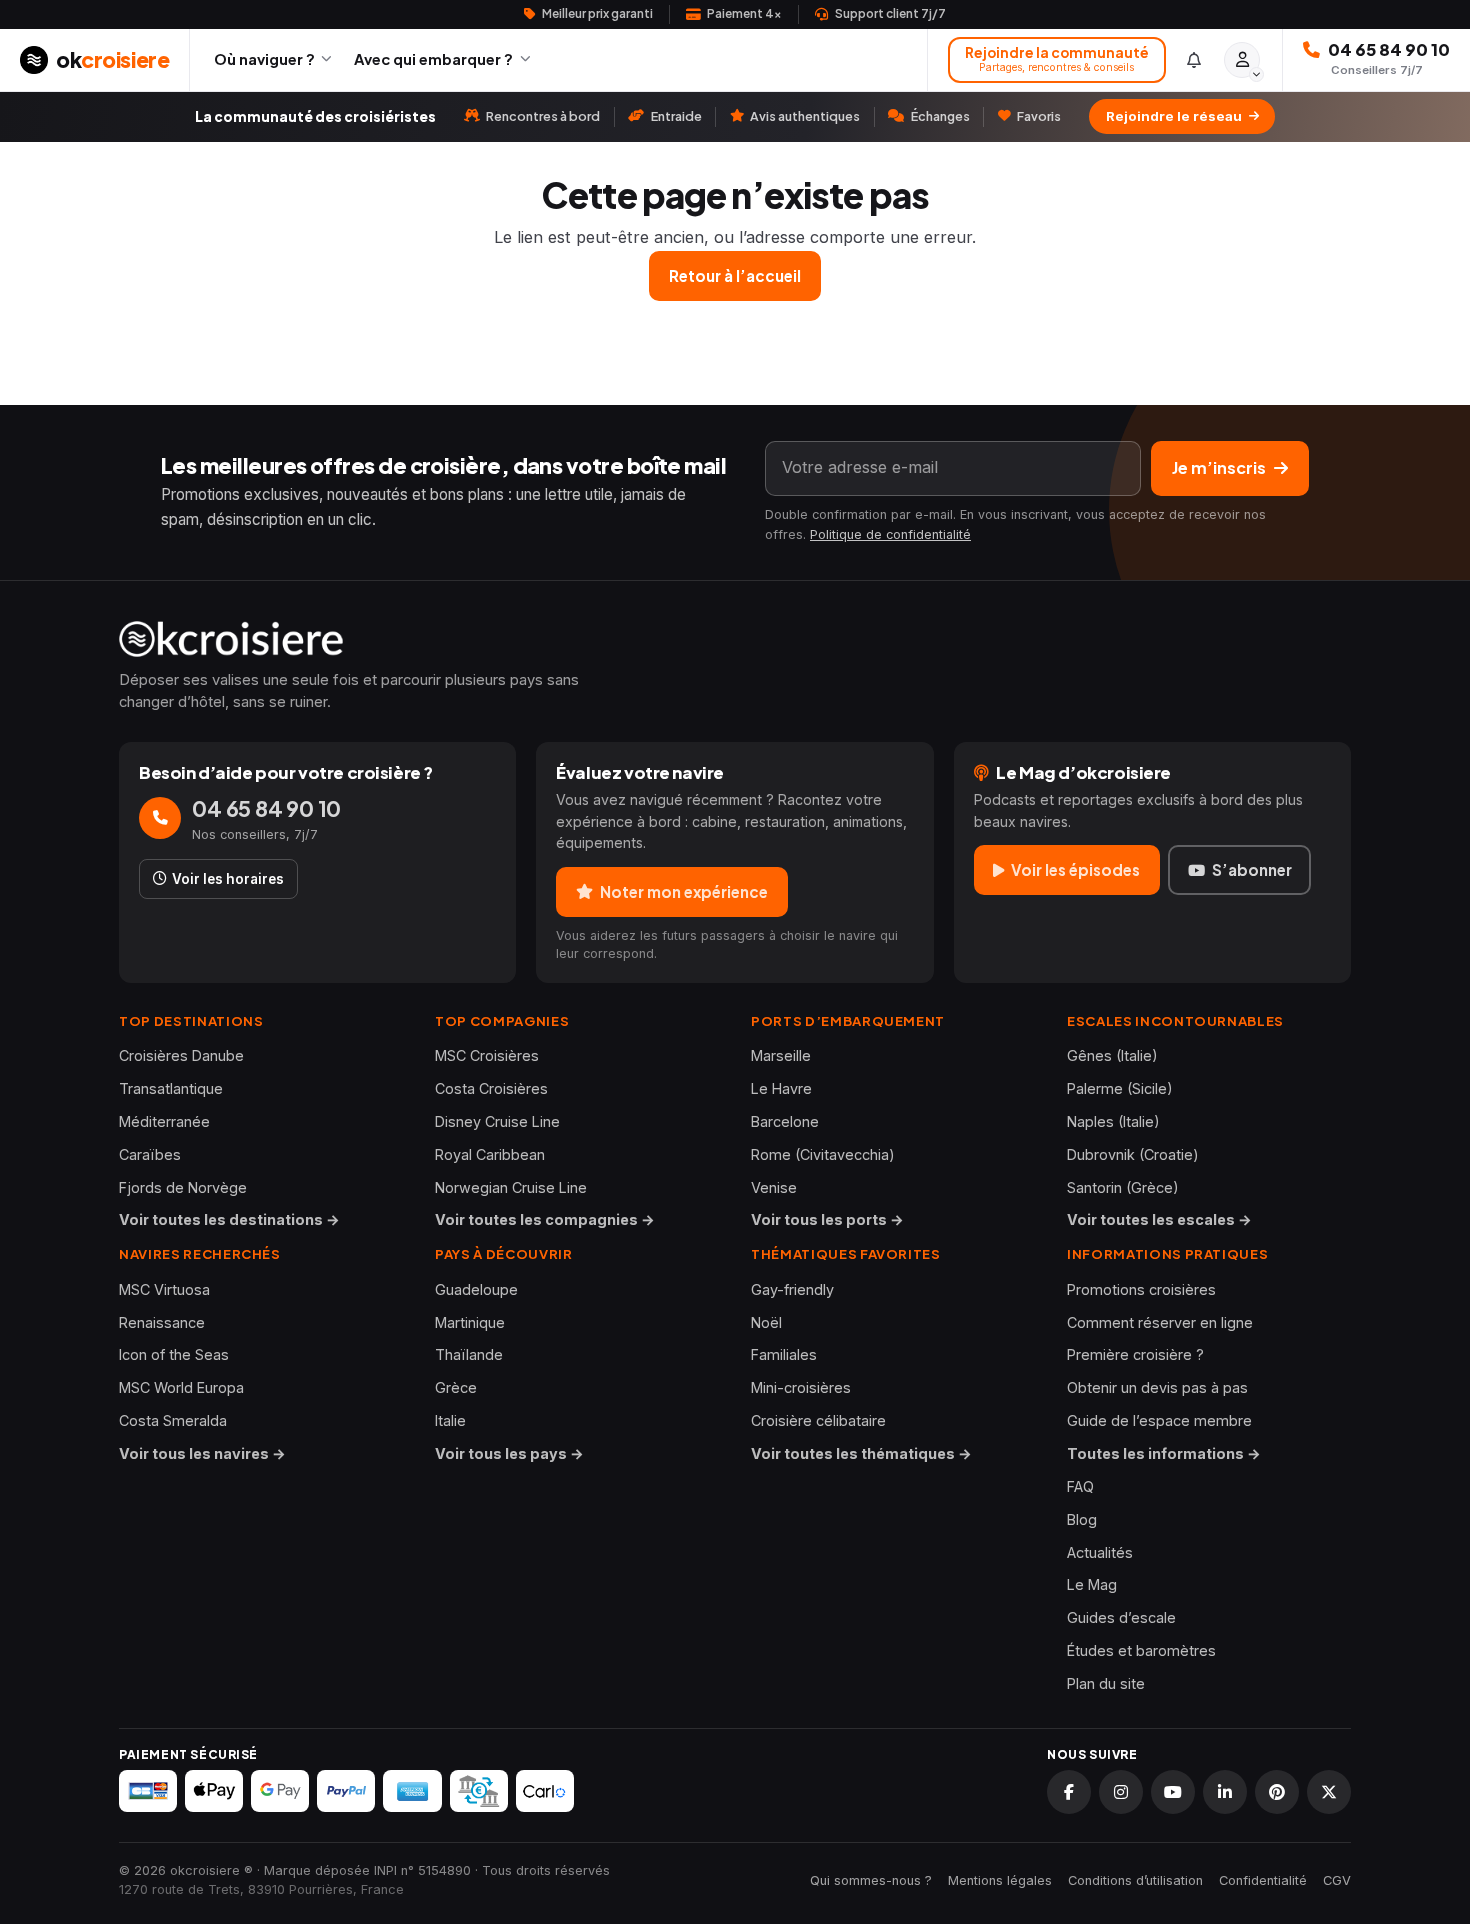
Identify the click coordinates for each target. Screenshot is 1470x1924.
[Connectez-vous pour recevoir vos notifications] (1194, 59)
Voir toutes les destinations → (229, 1219)
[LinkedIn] (1225, 1792)
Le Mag (1092, 1584)
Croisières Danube (181, 1055)
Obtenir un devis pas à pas (1157, 1387)
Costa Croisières (491, 1088)
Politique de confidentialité (890, 534)
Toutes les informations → (1164, 1453)
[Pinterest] (1277, 1792)
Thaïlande (469, 1354)
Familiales (784, 1354)
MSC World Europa (181, 1387)
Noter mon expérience (684, 891)
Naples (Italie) (1113, 1121)
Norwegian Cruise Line (511, 1187)
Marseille (781, 1055)
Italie (450, 1420)
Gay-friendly (792, 1289)
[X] (1329, 1792)
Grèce (456, 1387)
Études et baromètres (1141, 1650)
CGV (1337, 1880)
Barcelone (785, 1121)
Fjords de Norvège (183, 1187)
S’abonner (1252, 869)
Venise (774, 1187)
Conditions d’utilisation (1135, 1880)
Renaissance (162, 1322)
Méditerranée (164, 1121)
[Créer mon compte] (1242, 60)
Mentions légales (1000, 1880)
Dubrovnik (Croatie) (1133, 1154)
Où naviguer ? (264, 59)
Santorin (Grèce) (1123, 1187)
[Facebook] (1069, 1792)
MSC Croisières (487, 1055)
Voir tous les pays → (509, 1453)
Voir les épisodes (1075, 869)
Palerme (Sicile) (1120, 1088)
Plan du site (1106, 1683)
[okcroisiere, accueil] (735, 639)
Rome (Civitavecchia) (823, 1154)
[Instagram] (1121, 1792)
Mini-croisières (801, 1387)
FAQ (1080, 1486)
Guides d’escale (1121, 1617)
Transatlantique (171, 1088)
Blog (1082, 1519)
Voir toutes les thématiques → (861, 1453)
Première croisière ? (1135, 1354)
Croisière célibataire (818, 1420)
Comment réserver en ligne (1160, 1322)
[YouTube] (1173, 1792)
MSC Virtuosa (164, 1289)
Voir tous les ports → (827, 1219)
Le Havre (781, 1088)
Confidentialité (1263, 1880)
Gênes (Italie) (1112, 1055)
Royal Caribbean (490, 1154)
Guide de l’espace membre (1159, 1420)
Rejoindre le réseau (1174, 116)
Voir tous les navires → (202, 1453)
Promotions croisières (1141, 1289)
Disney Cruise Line (497, 1121)
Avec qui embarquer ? (433, 59)
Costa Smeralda (173, 1420)
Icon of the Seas (174, 1354)
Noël (766, 1322)
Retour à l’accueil (735, 275)
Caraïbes (150, 1154)
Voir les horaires (228, 879)
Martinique (470, 1322)
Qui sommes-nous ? (871, 1880)
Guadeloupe (476, 1289)
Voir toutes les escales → (1159, 1219)
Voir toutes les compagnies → (545, 1219)
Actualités (1100, 1552)
